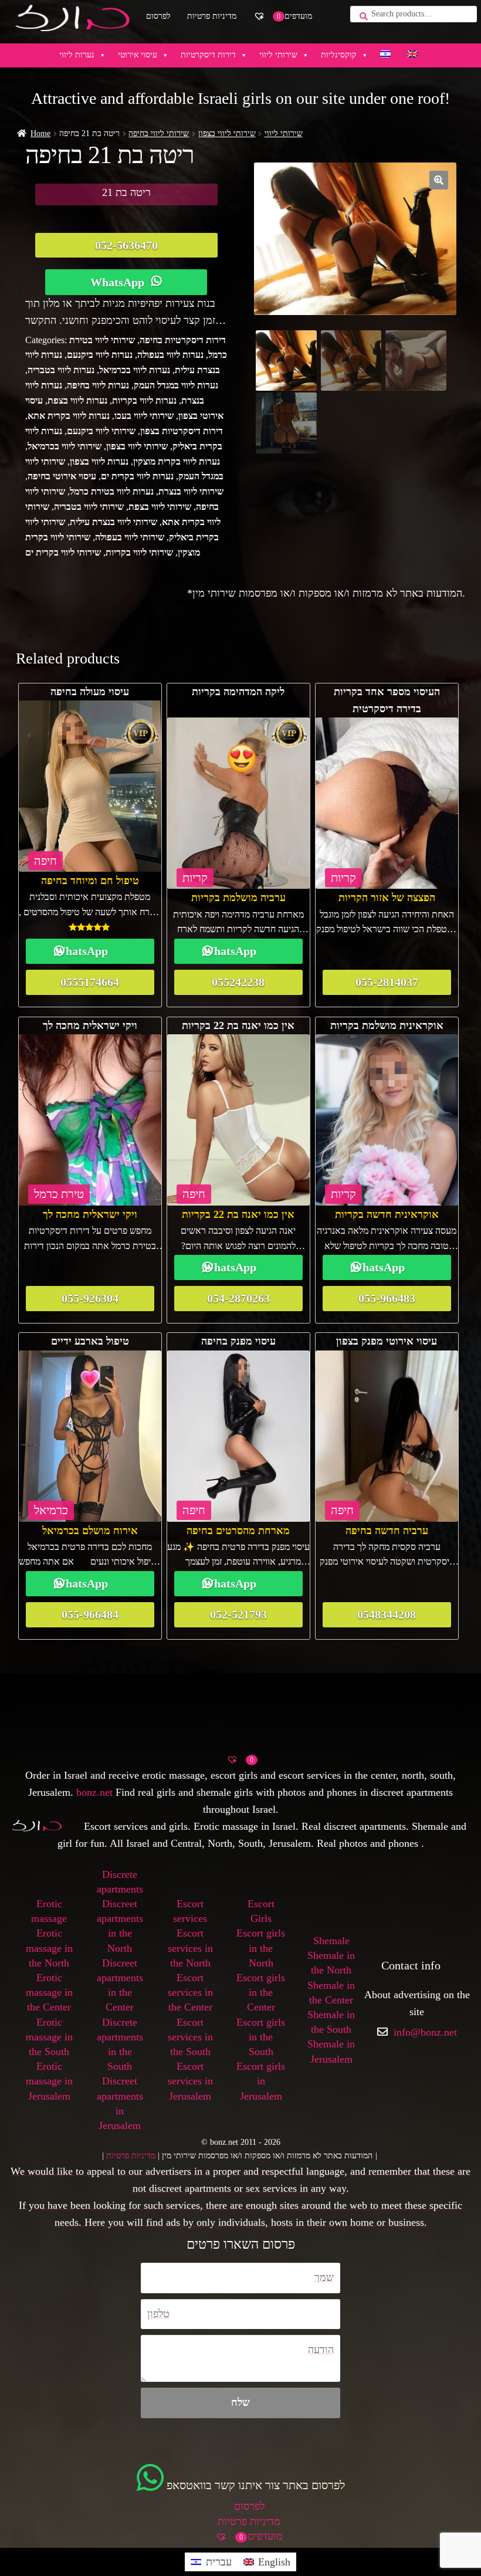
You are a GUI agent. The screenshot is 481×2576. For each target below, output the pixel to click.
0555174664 (90, 982)
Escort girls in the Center (261, 1992)
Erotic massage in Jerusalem (49, 2081)
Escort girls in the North (261, 1948)
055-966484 (90, 1614)
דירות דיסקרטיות (208, 55)
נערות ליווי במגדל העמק (176, 385)
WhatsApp (117, 282)
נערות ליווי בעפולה (170, 355)
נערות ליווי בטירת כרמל (112, 491)
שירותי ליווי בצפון (227, 133)
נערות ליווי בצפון (99, 461)
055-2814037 (387, 982)
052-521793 (238, 1614)
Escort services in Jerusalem (190, 2081)
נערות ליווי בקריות (144, 400)
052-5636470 (126, 245)
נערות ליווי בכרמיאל (135, 370)
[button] (439, 180)
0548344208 (387, 1614)
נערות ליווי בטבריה (61, 370)
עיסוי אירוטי (138, 55)
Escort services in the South (190, 2037)
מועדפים (290, 16)
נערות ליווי (77, 55)
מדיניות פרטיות (212, 16)
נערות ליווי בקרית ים (137, 476)
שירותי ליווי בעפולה (130, 537)
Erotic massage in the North (49, 1948)
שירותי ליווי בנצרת (191, 491)
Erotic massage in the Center (49, 1992)
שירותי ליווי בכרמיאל (65, 446)
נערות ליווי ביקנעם (100, 355)
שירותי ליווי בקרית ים (63, 552)
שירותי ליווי (278, 55)
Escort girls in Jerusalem (261, 2081)
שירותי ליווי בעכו (144, 416)
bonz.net (94, 1792)
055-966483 (387, 1298)
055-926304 (90, 1298)
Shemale (331, 1941)
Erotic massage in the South (49, 2037)
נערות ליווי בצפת (77, 400)
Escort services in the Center (190, 1992)
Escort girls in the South (261, 2037)
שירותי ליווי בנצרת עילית (114, 522)
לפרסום (158, 16)
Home (40, 133)
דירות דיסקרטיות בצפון (182, 431)
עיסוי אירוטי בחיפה (62, 476)
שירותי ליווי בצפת (160, 507)
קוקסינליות (339, 55)
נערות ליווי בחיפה (98, 385)
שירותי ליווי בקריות (139, 552)
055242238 (238, 982)
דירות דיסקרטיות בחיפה (183, 340)
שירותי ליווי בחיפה (159, 133)
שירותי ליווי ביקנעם (101, 431)
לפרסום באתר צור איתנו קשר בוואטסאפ (256, 2485)
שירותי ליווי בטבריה (89, 507)
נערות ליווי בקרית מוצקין (177, 461)
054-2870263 (238, 1298)
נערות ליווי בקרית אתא (69, 416)
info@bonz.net (425, 2032)
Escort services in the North (190, 1948)
